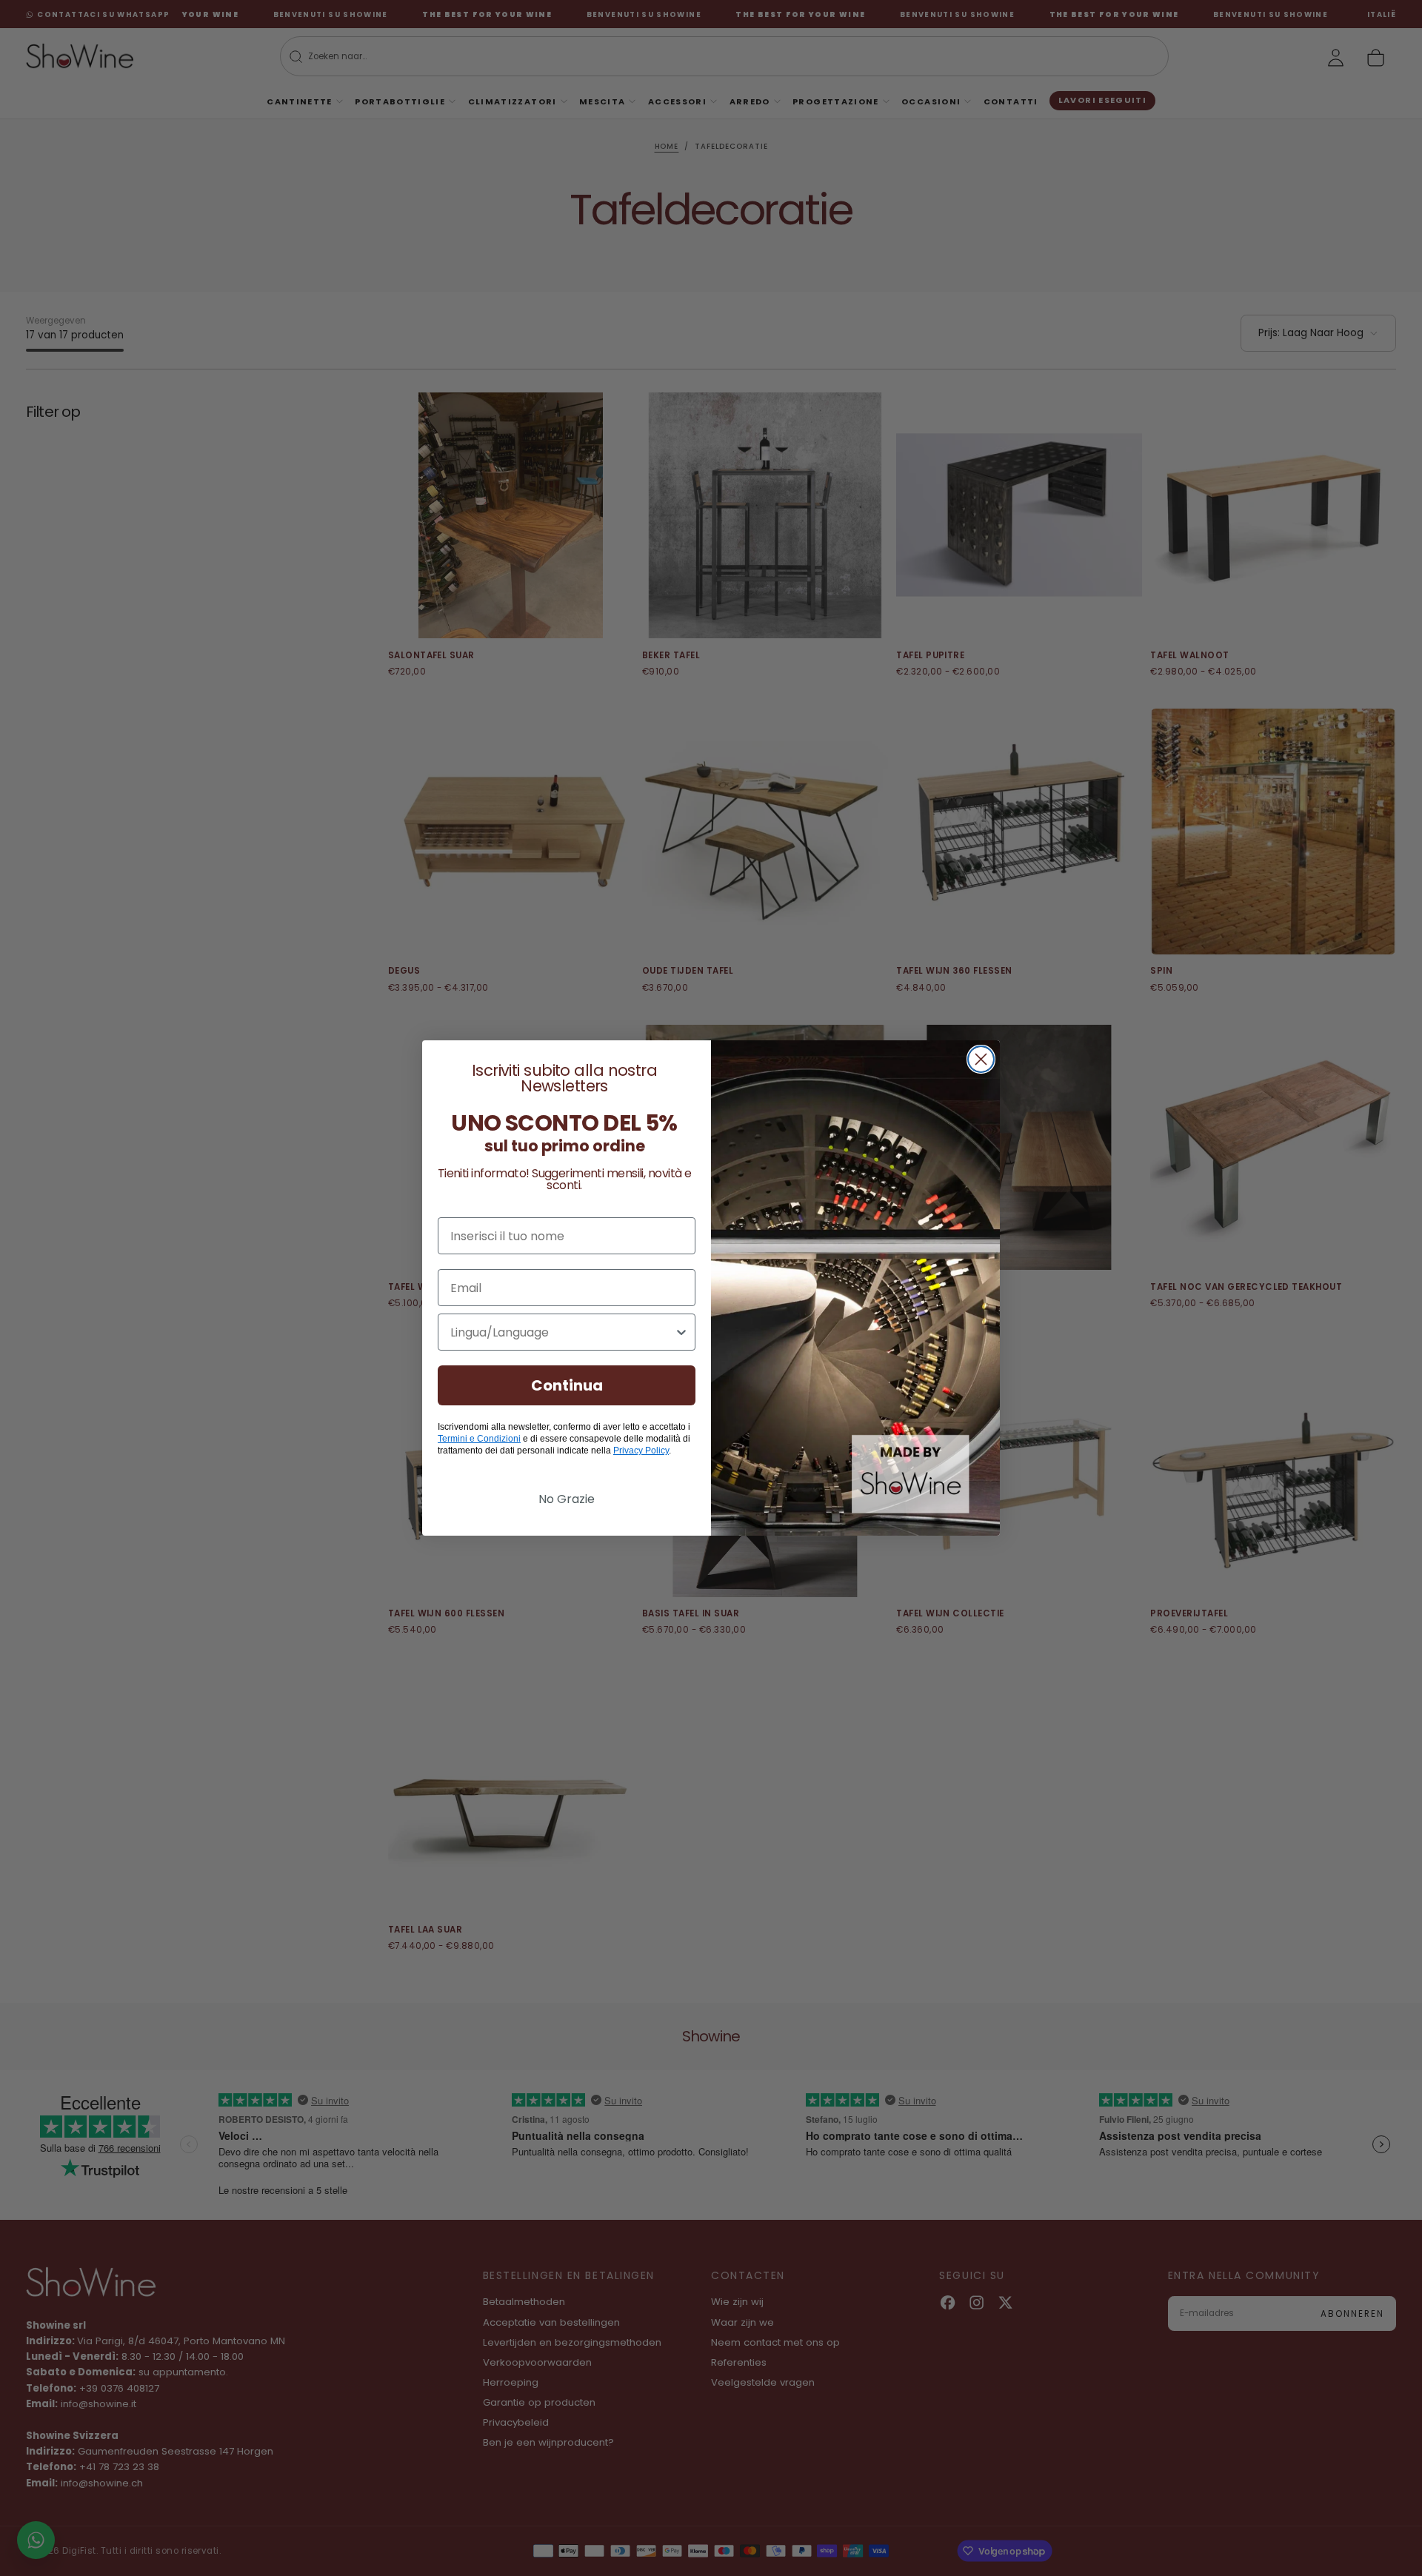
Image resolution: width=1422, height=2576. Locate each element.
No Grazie (567, 1499)
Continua (567, 1385)
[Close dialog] (981, 1059)
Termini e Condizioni (479, 1439)
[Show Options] (681, 1332)
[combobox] (562, 1332)
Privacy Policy (641, 1451)
